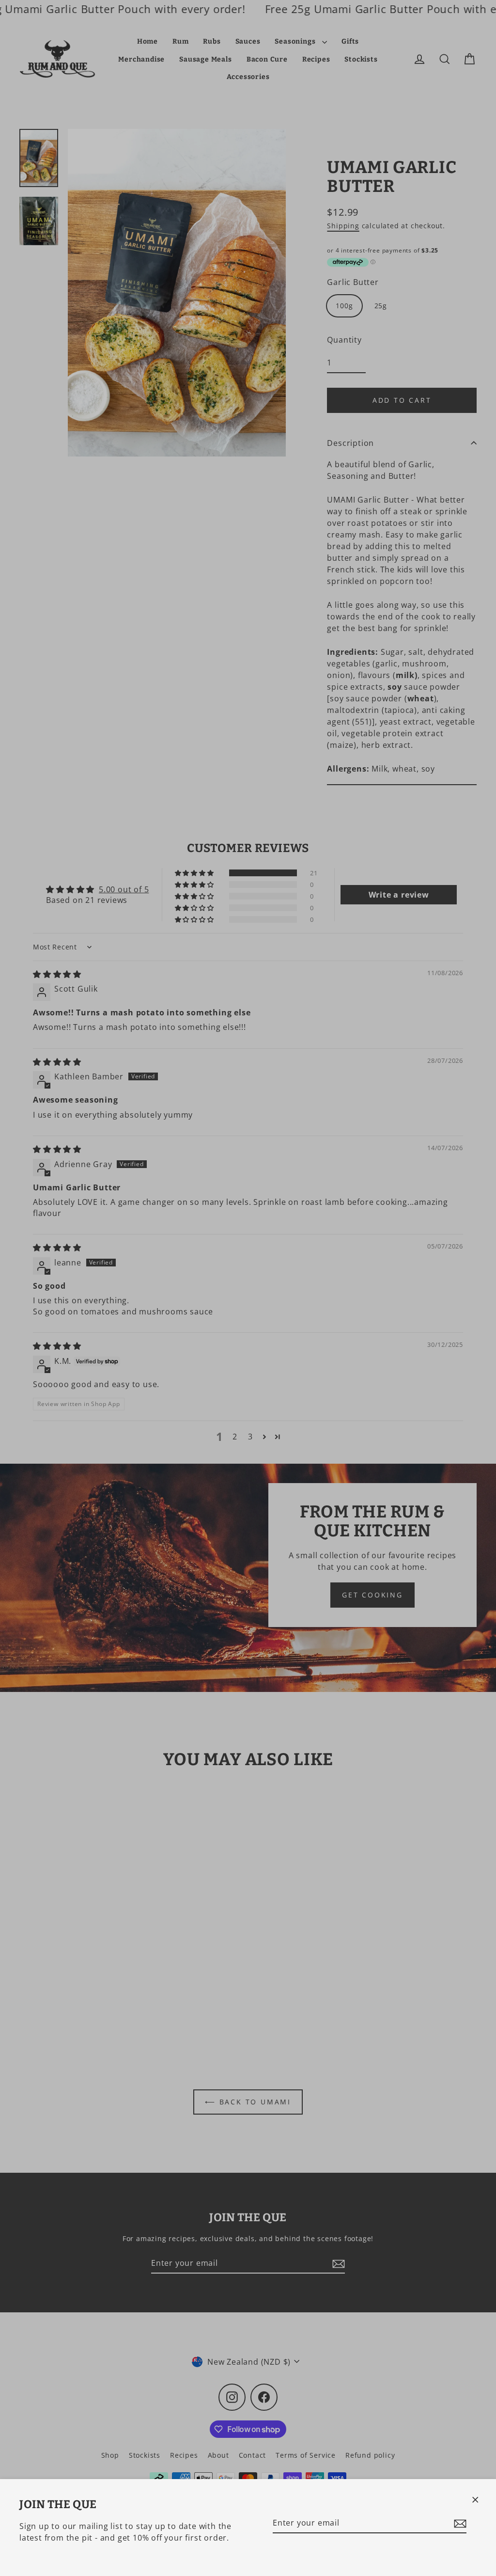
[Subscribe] (459, 2523)
